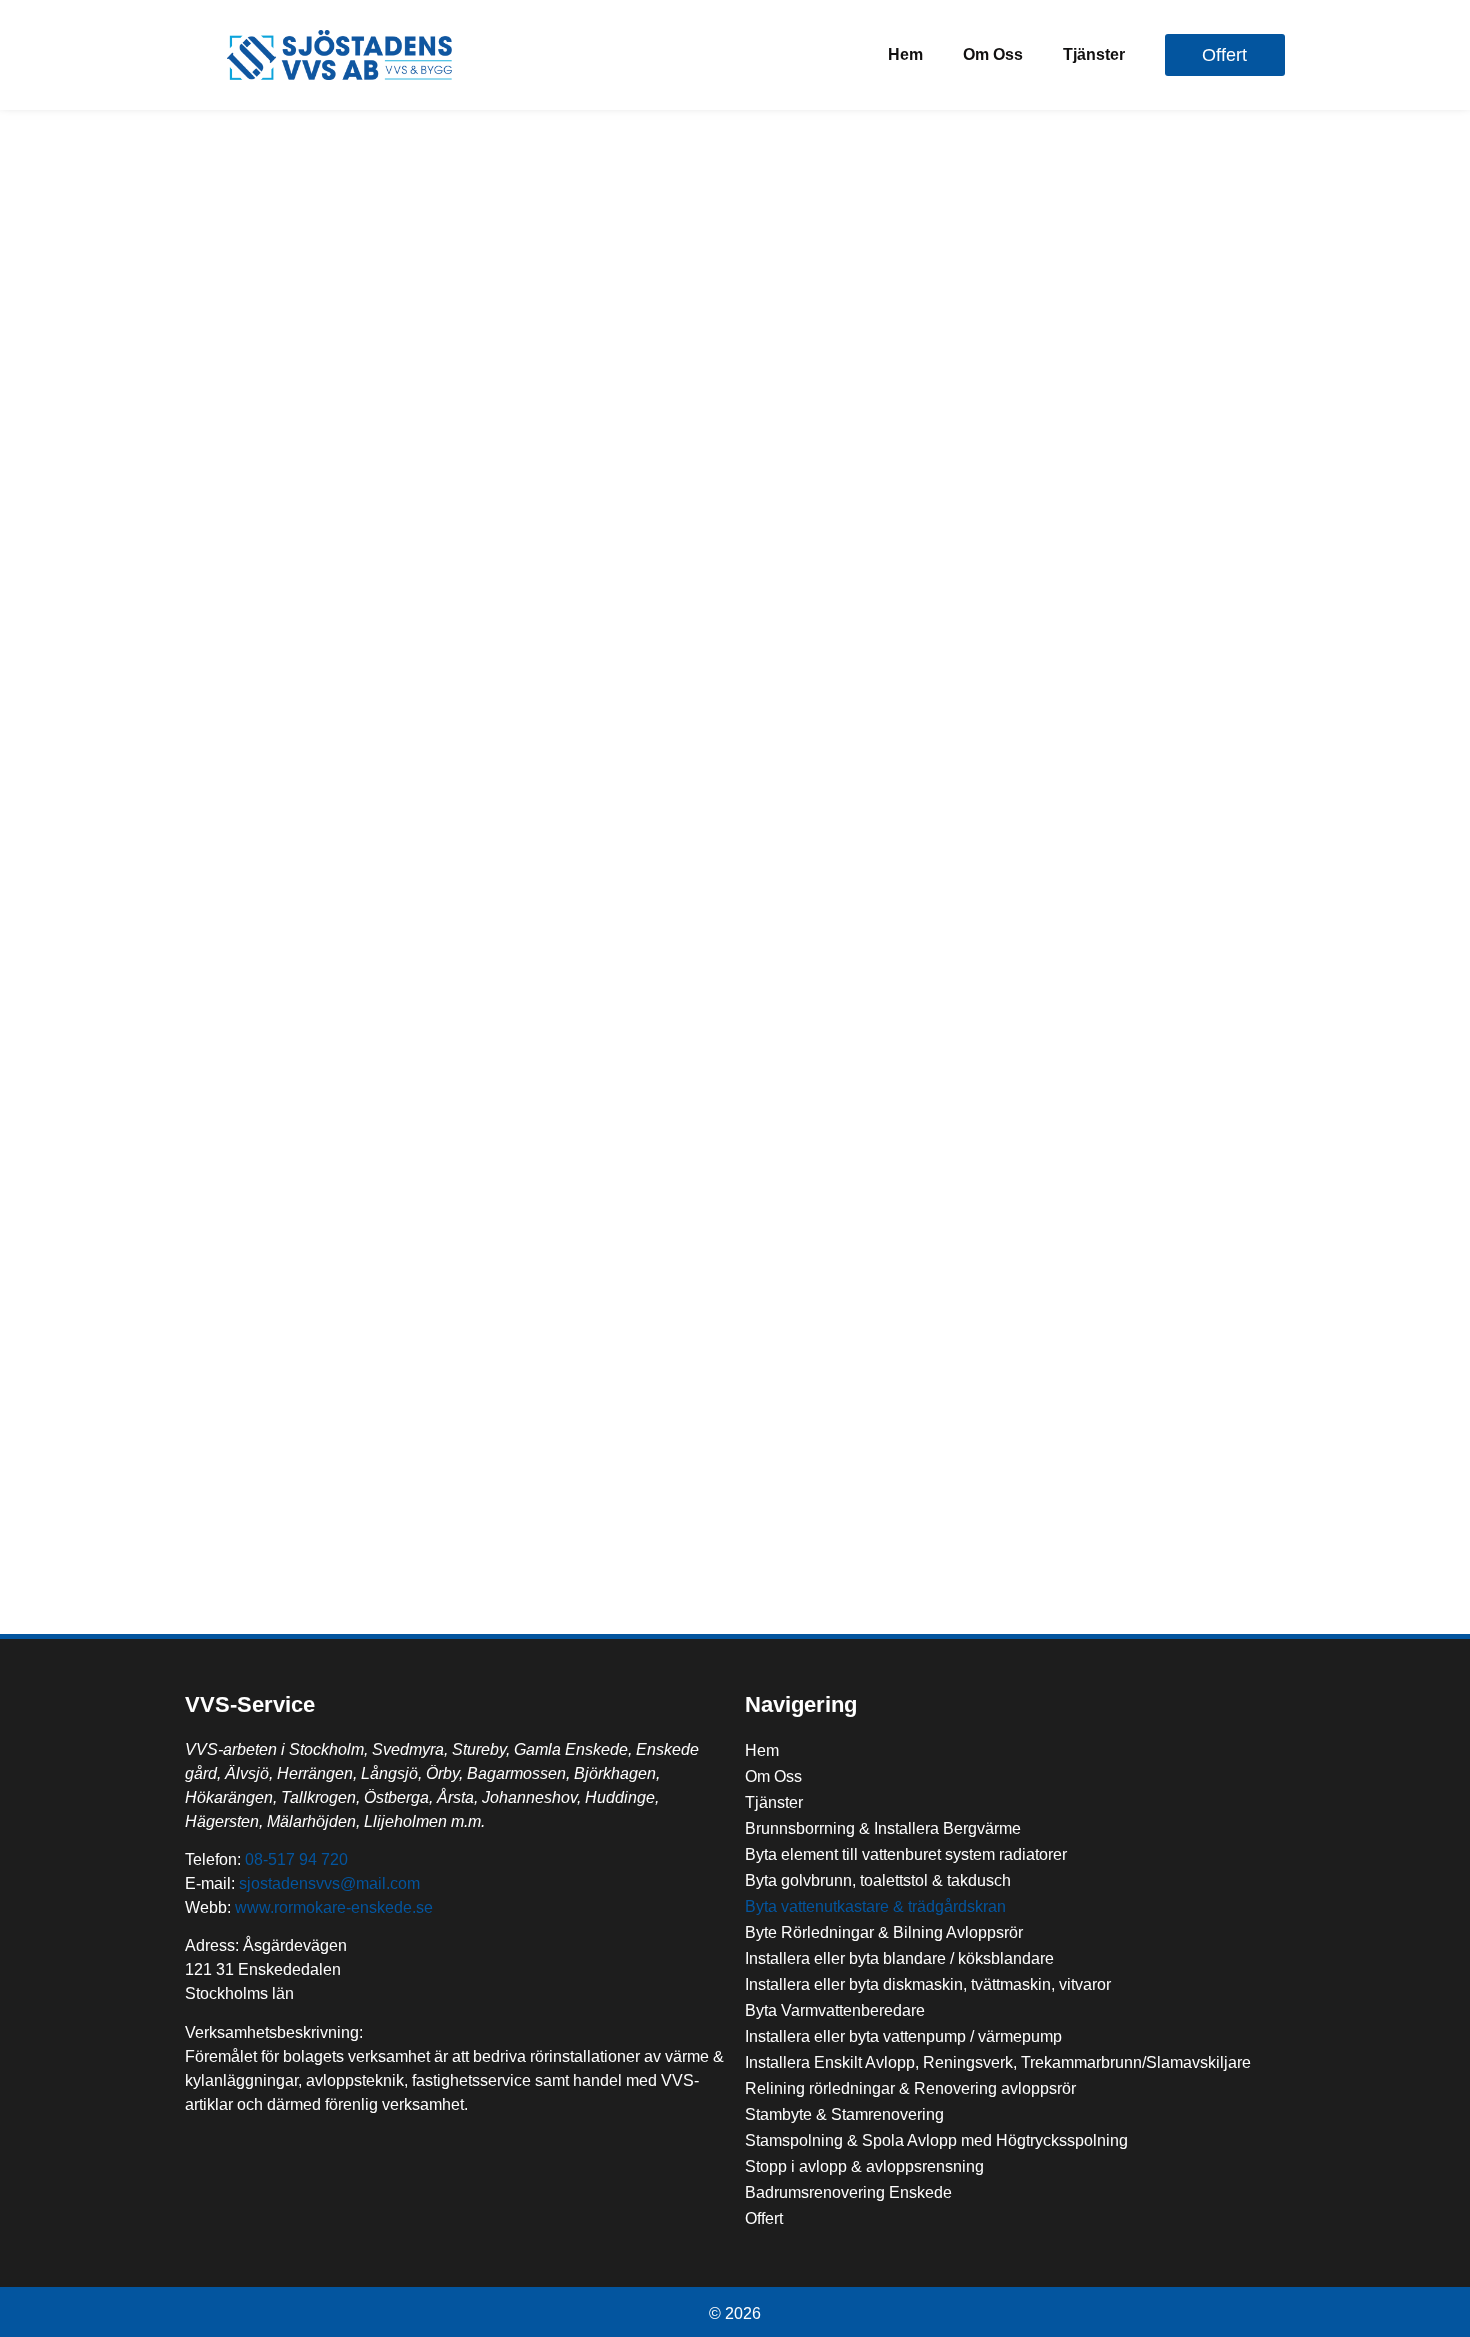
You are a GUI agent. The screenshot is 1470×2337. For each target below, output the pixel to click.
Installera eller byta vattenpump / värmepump (903, 2036)
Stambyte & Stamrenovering (844, 2114)
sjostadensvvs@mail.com (329, 1883)
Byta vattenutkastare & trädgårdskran (875, 1906)
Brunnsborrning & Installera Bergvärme (883, 1828)
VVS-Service (250, 1704)
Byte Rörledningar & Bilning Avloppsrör (884, 1932)
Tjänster (1094, 54)
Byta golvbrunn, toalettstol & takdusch (878, 1880)
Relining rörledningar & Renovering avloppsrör (910, 2088)
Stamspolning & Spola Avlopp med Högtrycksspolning (936, 2140)
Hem (905, 54)
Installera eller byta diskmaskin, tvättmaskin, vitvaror (928, 1984)
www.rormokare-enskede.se (334, 1907)
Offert (764, 2218)
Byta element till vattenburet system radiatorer (906, 1854)
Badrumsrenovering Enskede (848, 2192)
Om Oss (993, 54)
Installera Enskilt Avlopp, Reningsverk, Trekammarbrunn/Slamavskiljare (998, 2062)
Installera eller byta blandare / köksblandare (899, 1958)
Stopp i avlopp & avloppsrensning (864, 2166)
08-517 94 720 (296, 1859)
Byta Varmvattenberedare (835, 2010)
